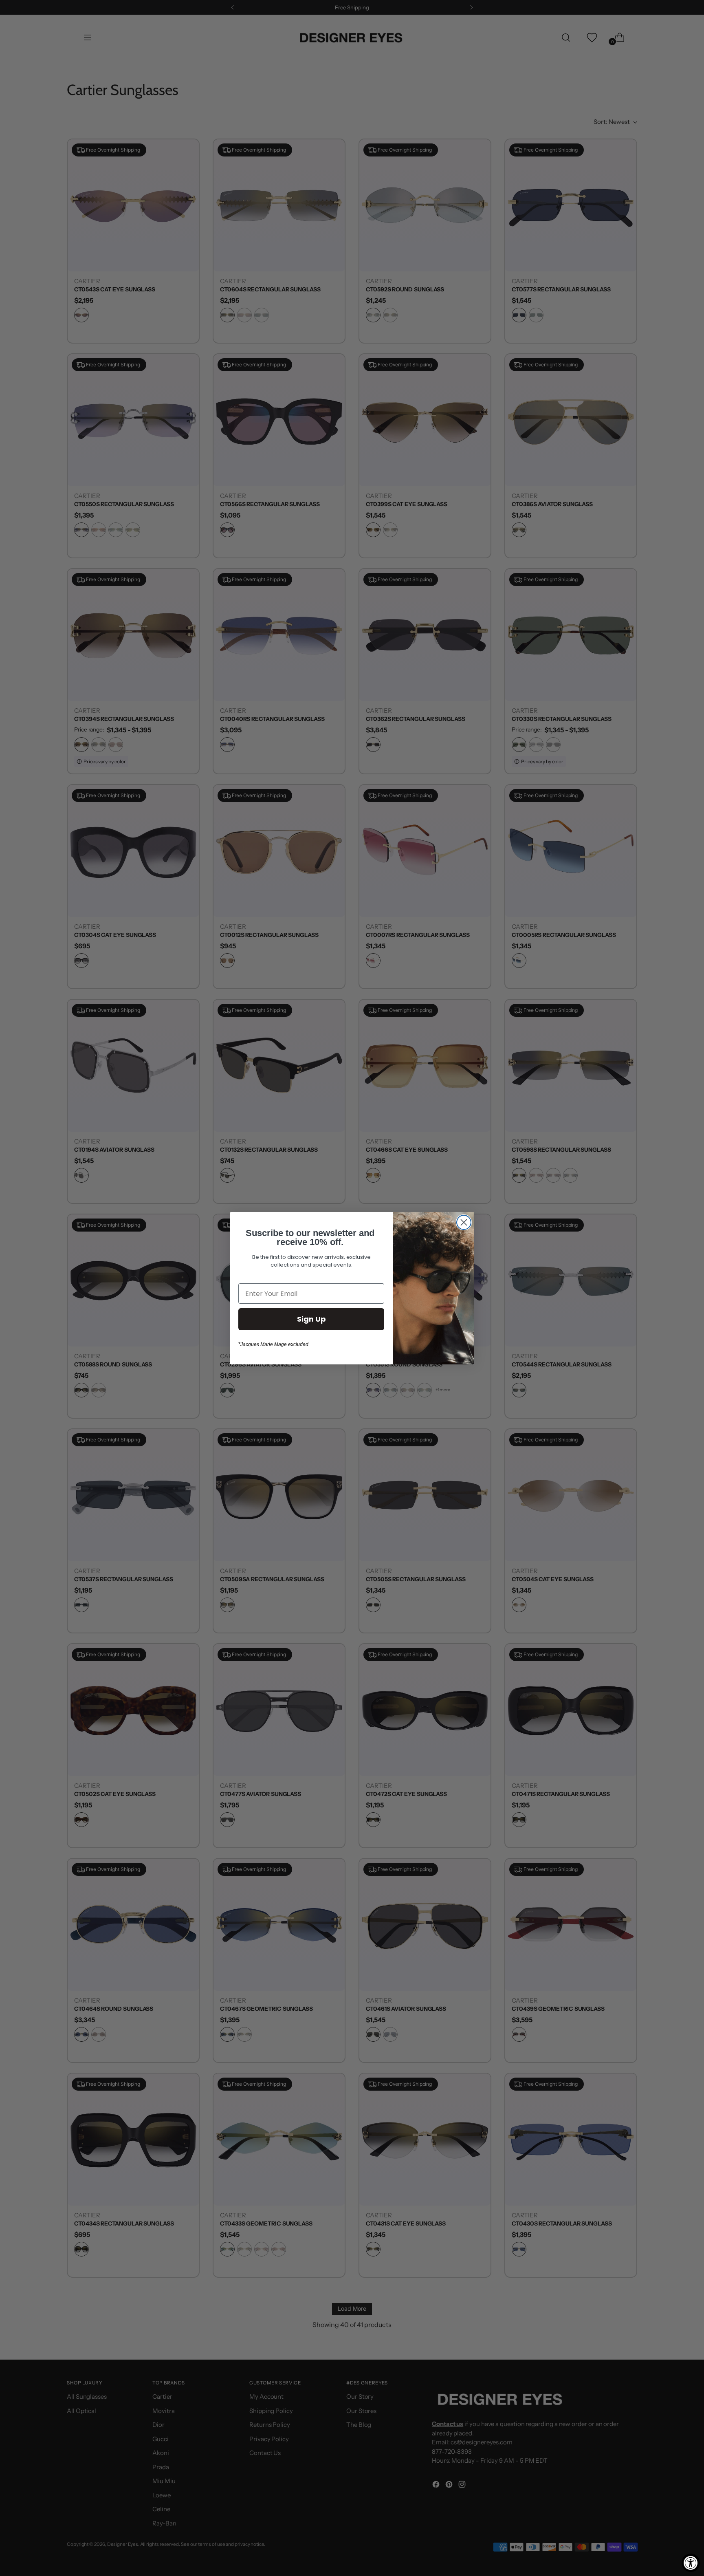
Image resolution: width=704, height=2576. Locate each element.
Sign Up (311, 1319)
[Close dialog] (464, 1222)
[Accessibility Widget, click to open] (691, 2563)
